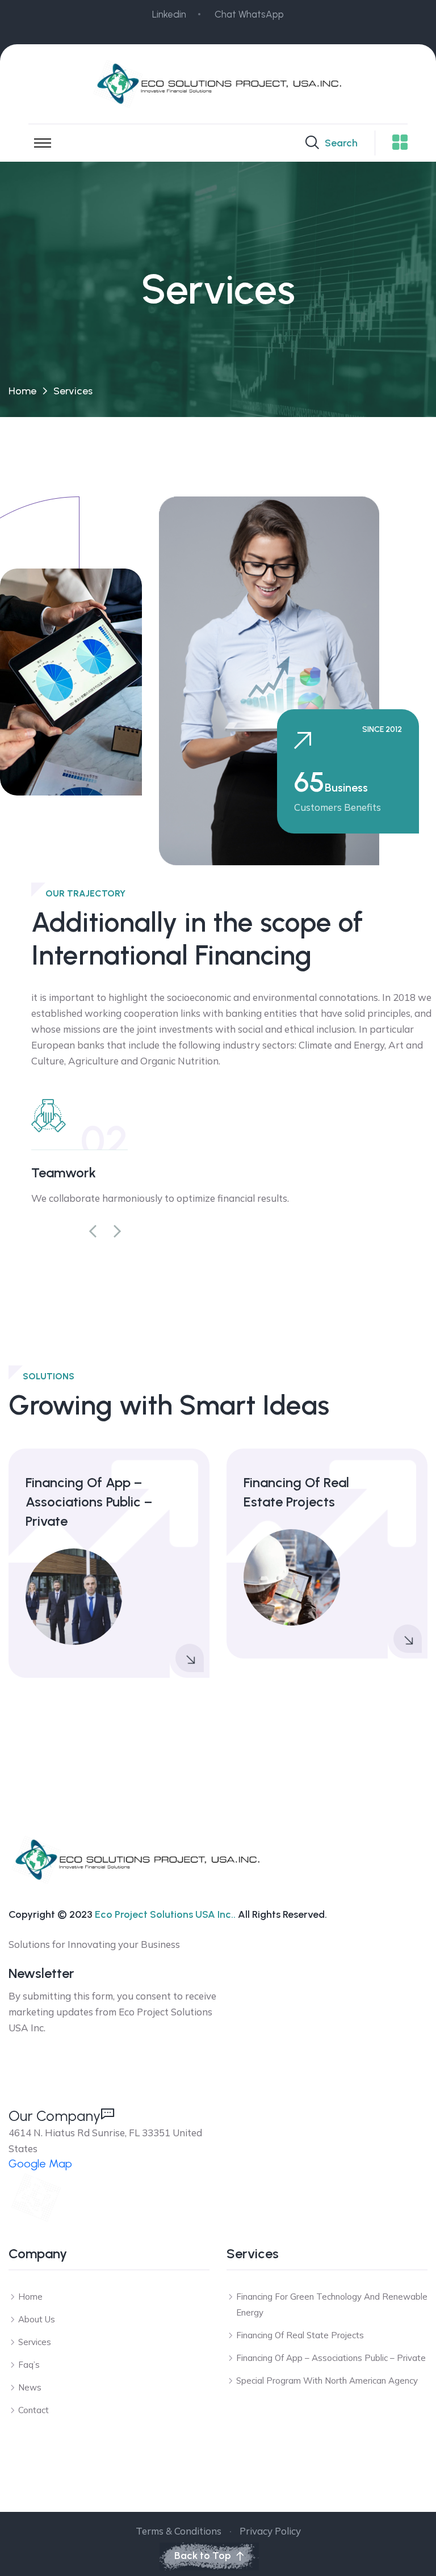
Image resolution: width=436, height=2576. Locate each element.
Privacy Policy (270, 2531)
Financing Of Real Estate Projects (296, 1492)
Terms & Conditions (179, 2531)
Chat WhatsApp (249, 14)
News (30, 2387)
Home (22, 391)
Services (35, 2342)
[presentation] (93, 1232)
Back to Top (203, 2556)
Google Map (40, 2163)
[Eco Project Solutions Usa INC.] (218, 83)
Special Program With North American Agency (327, 2381)
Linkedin (169, 14)
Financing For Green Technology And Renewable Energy (332, 2304)
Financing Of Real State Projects (300, 2335)
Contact (33, 2410)
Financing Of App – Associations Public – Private (89, 1502)
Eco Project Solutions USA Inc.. (165, 1914)
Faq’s (29, 2365)
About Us (37, 2319)
